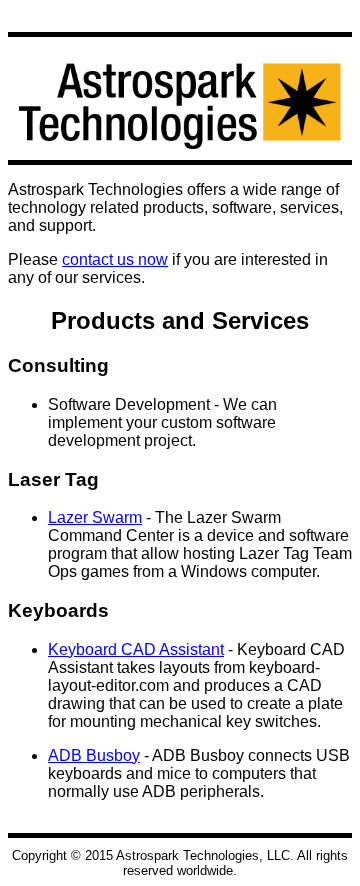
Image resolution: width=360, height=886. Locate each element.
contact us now (115, 259)
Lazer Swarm (95, 517)
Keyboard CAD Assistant (136, 649)
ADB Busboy (94, 755)
